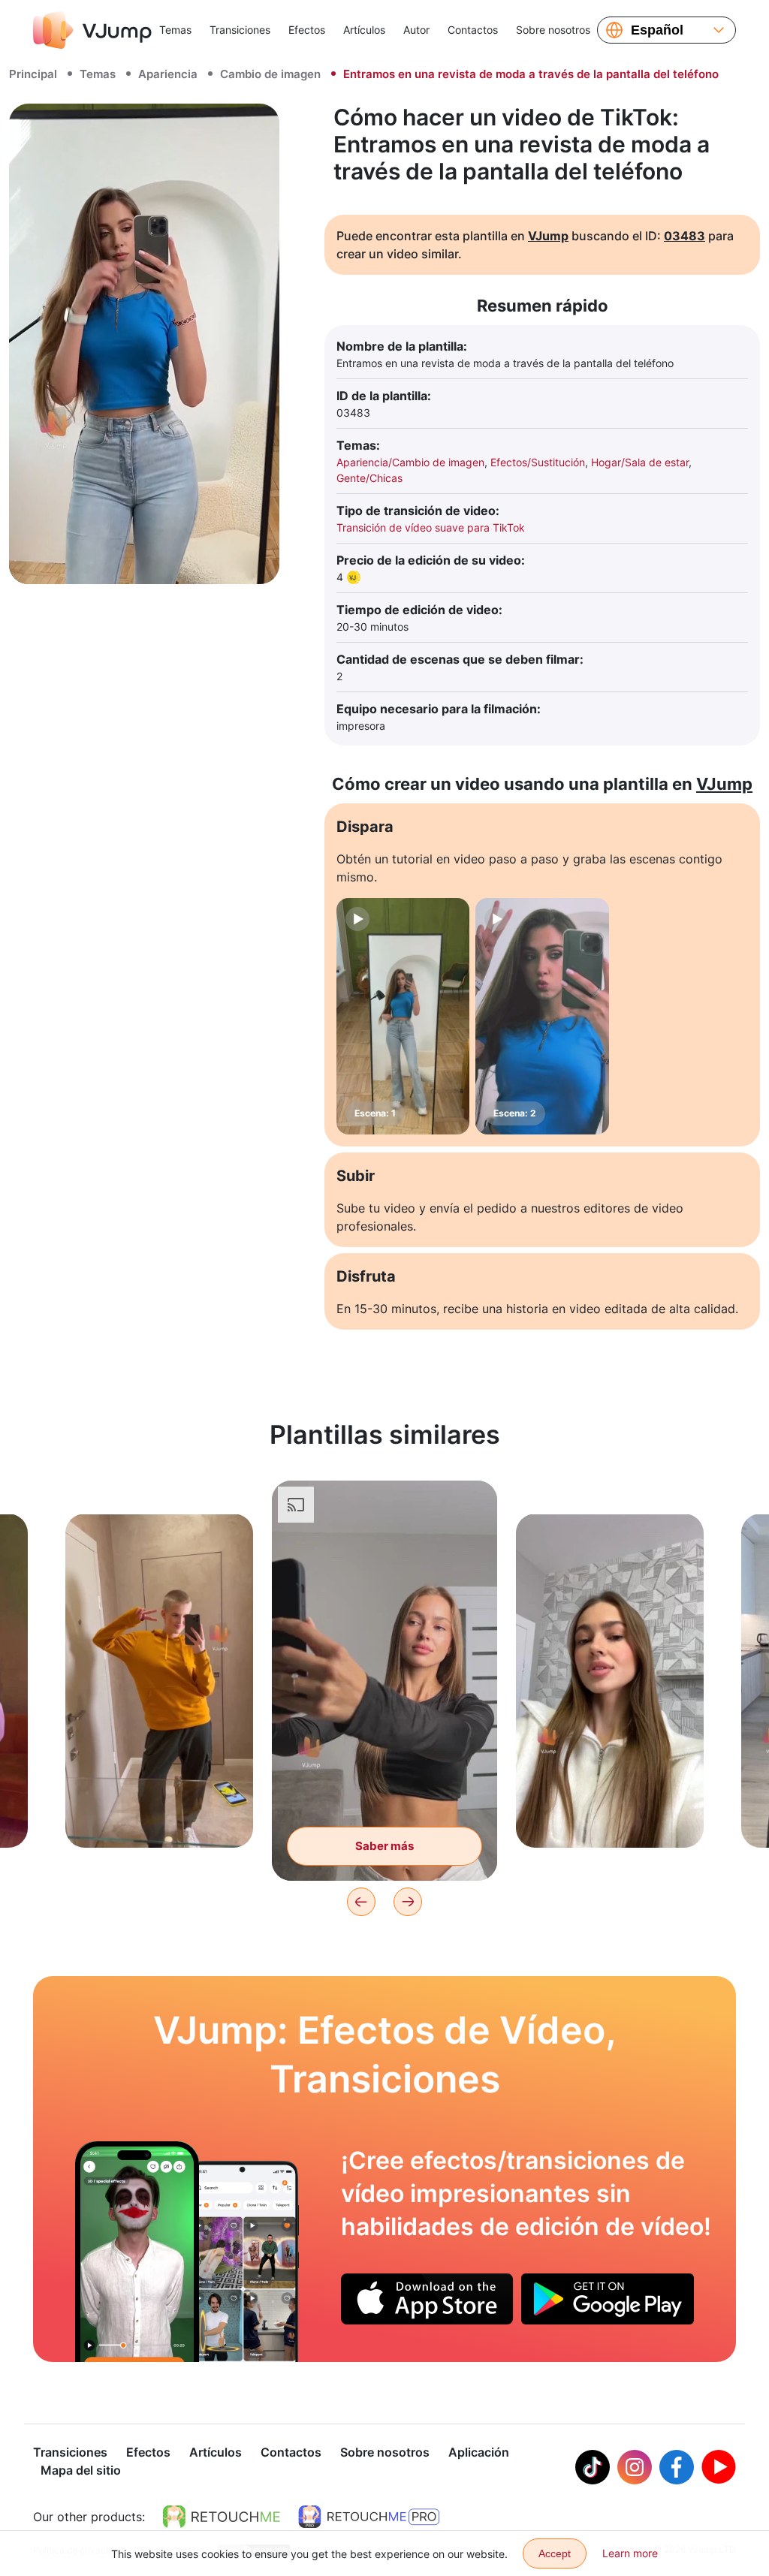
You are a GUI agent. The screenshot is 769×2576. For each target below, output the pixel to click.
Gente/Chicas (369, 478)
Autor (416, 30)
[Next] (408, 1902)
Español (657, 30)
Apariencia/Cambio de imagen (410, 462)
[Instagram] (635, 2467)
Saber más (159, 1813)
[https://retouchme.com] (222, 2517)
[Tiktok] (593, 2467)
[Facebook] (677, 2467)
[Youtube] (719, 2467)
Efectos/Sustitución (538, 462)
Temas (175, 30)
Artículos (364, 30)
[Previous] (361, 1902)
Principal (33, 74)
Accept (555, 2553)
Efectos (307, 30)
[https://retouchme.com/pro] (369, 2517)
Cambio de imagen (270, 74)
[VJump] (92, 30)
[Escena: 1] (403, 1016)
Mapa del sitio (81, 2470)
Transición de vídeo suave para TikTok (431, 527)
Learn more (630, 2553)
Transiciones (240, 30)
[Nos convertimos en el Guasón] (137, 2252)
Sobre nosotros (553, 30)
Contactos (473, 30)
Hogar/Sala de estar (640, 462)
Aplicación (479, 2452)
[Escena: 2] (542, 1016)
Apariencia (168, 74)
